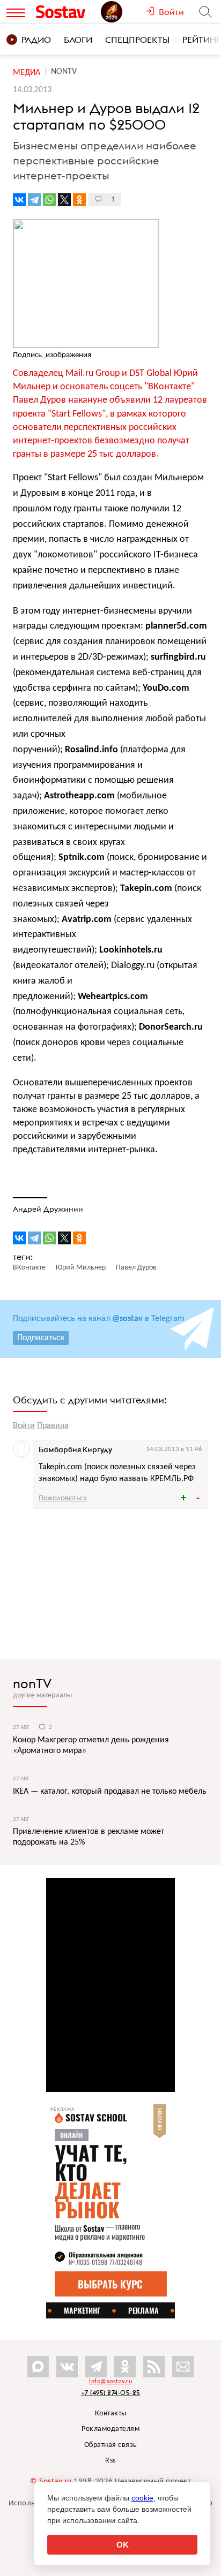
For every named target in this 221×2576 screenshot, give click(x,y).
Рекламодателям (110, 2429)
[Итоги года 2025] (123, 12)
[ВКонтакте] (19, 200)
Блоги (78, 40)
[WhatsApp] (49, 200)
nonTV (32, 1683)
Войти (24, 1426)
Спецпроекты (137, 40)
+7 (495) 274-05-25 (111, 2393)
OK (123, 2545)
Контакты (111, 2413)
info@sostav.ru (110, 2382)
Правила (53, 1426)
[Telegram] (34, 200)
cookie (142, 2498)
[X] (64, 200)
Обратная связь (111, 2445)
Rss (110, 2461)
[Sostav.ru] (66, 12)
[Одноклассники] (79, 200)
